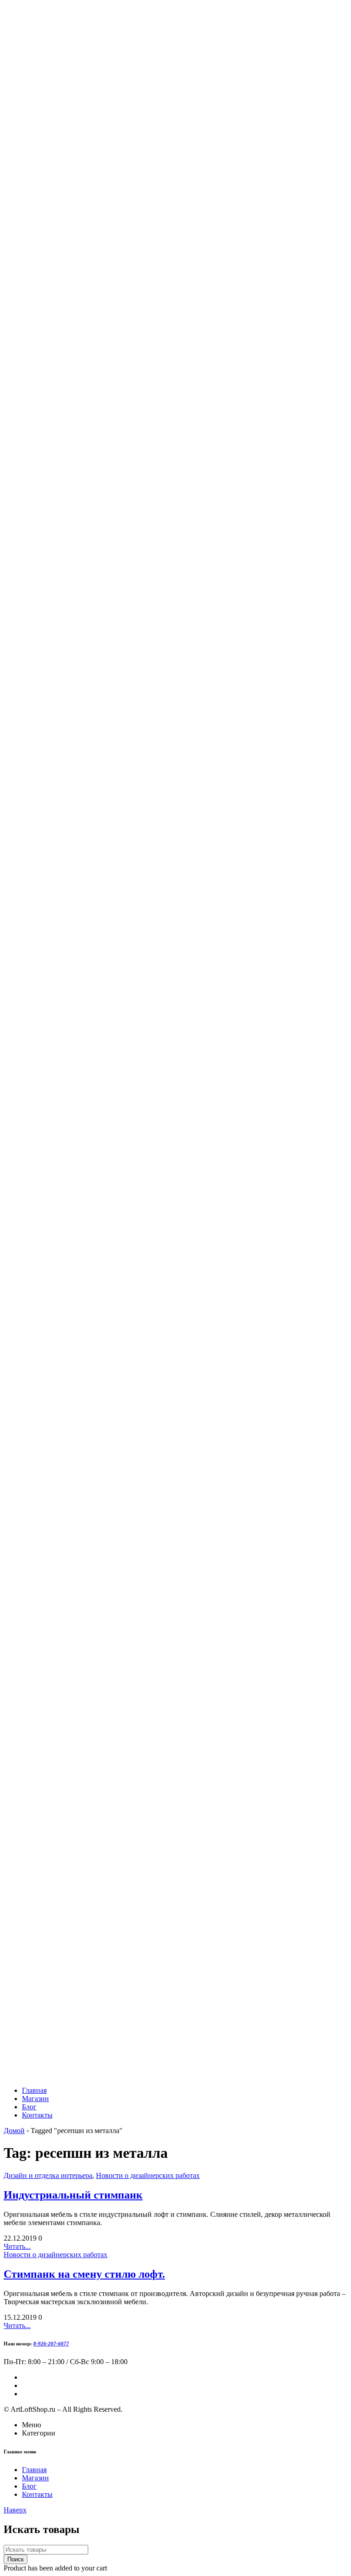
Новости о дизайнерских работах (148, 2175)
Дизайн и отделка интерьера (48, 2175)
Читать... (17, 2246)
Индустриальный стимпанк (73, 2195)
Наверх (15, 2510)
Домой (14, 2131)
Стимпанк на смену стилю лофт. (84, 2274)
